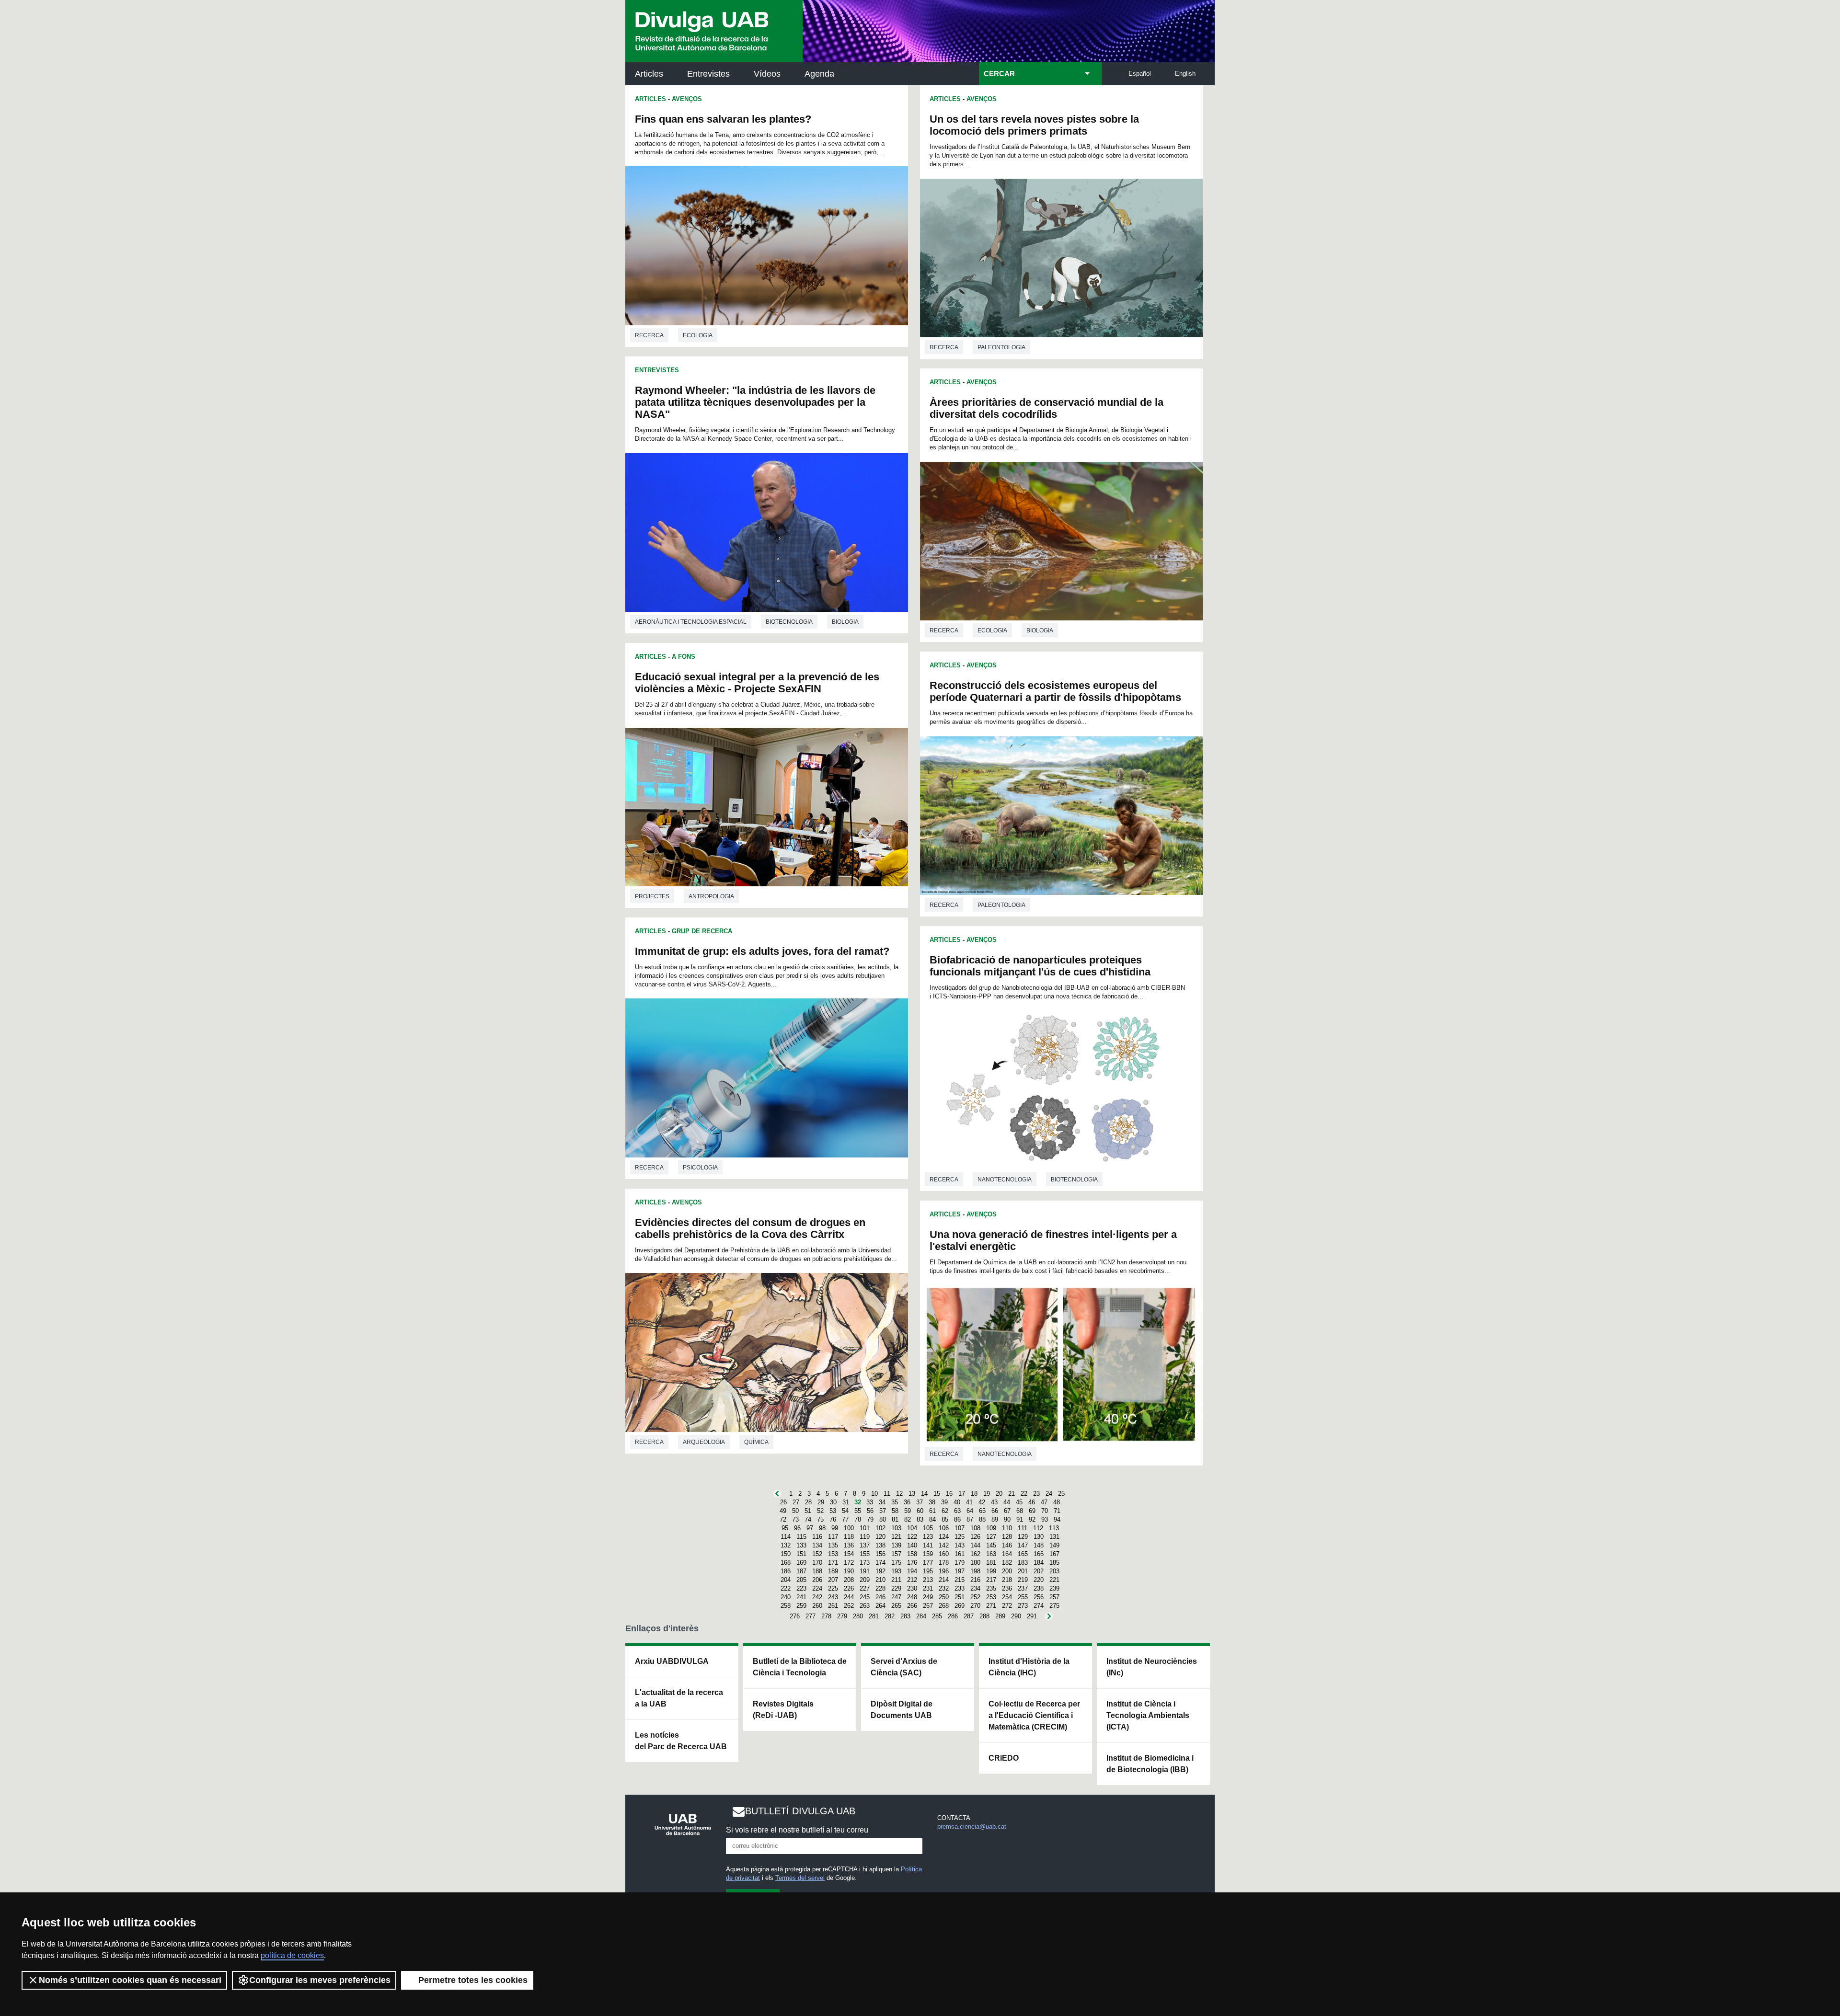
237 (1023, 1588)
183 (1023, 1563)
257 (1054, 1597)
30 (833, 1502)
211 (896, 1580)
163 (991, 1554)
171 (833, 1563)
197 (960, 1571)
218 (1007, 1580)
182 (1007, 1563)
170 (817, 1563)
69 (1032, 1511)
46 (1032, 1502)
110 (1007, 1528)
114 (786, 1537)
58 (895, 1511)
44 (1007, 1502)
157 (896, 1554)
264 (880, 1606)
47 (1044, 1502)
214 (944, 1580)
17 (962, 1494)
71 (1057, 1511)
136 (849, 1545)
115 (801, 1537)
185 (1054, 1563)
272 (1007, 1606)
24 (1049, 1494)
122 (912, 1537)
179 (960, 1563)
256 (1039, 1597)
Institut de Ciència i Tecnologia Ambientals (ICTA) (1148, 1715)
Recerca (649, 335)
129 (1023, 1537)
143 (960, 1545)
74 (808, 1519)
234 (975, 1588)
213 (928, 1580)
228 (880, 1588)
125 (960, 1537)
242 (817, 1597)
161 (960, 1554)
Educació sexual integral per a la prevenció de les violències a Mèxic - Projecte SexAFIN (757, 683)
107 (960, 1528)
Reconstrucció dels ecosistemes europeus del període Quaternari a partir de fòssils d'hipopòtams (1055, 691)
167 (1054, 1554)
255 (1023, 1597)
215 (960, 1580)
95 (785, 1528)
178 (944, 1563)
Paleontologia (1001, 347)
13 (912, 1494)
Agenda (819, 74)
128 (1007, 1537)
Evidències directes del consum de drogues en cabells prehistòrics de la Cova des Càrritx (750, 1228)
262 (849, 1606)
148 (1039, 1545)
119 (865, 1537)
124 (944, 1537)
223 (801, 1588)
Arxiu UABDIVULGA (672, 1661)
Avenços (687, 99)
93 (1045, 1519)
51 (808, 1511)
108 (975, 1528)
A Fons (684, 657)
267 (928, 1606)
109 (991, 1528)
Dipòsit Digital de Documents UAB (902, 1710)
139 (896, 1545)
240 (786, 1597)
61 (932, 1511)
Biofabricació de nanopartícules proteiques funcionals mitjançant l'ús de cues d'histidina (1040, 966)
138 (880, 1545)
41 (969, 1502)
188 (817, 1571)
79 (870, 1519)
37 (920, 1502)
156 (880, 1554)
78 (858, 1519)
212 (912, 1580)
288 (984, 1616)
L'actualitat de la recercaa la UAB (679, 1698)
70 (1045, 1511)
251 (960, 1597)
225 (833, 1588)
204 (786, 1580)
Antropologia (711, 896)
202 (1039, 1571)
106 (944, 1528)
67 (1007, 1511)
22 (1024, 1494)
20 (999, 1494)
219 (1023, 1580)
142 (944, 1545)
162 (975, 1554)
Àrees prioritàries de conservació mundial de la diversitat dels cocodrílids (1046, 408)
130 (1039, 1537)
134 (817, 1545)
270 (975, 1606)
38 (932, 1502)
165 (1023, 1554)
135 (833, 1545)
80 (883, 1519)
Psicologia (700, 1168)
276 (795, 1616)
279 (842, 1616)
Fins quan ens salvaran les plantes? (723, 119)
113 (1054, 1528)
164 (1007, 1554)
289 (1000, 1616)
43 (994, 1502)
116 (817, 1537)
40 (957, 1502)
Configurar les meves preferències (320, 1980)
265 (896, 1606)
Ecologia (698, 335)
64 (970, 1511)
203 (1054, 1571)
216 (975, 1580)
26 (783, 1502)
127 (991, 1537)
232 (944, 1588)
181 (991, 1563)
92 (1032, 1519)
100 (849, 1528)
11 (887, 1494)
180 (975, 1563)
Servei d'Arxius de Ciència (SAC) (904, 1667)
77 (845, 1519)
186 (786, 1571)
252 (975, 1597)
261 (833, 1606)
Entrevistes (708, 74)
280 (858, 1616)
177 (928, 1563)
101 (865, 1528)
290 (1016, 1616)
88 (982, 1519)
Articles (649, 74)
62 (945, 1511)
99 (835, 1528)
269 (960, 1606)
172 (849, 1563)
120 (880, 1537)
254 (1007, 1597)
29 (821, 1502)
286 (953, 1616)
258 (786, 1606)
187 (801, 1571)
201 (1023, 1571)
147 (1023, 1545)
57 (883, 1511)
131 (1054, 1537)
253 (991, 1597)
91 (1020, 1519)
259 (801, 1606)
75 (820, 1519)
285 (937, 1616)
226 (849, 1588)
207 (833, 1580)
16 (949, 1494)
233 (960, 1588)
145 (991, 1545)
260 (817, 1606)
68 (1020, 1511)
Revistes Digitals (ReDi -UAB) (783, 1710)
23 (1036, 1494)
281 (874, 1616)
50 (795, 1511)
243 (833, 1597)
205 (801, 1580)
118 (849, 1537)
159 (928, 1554)
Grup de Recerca (702, 931)
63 (957, 1511)
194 (912, 1571)
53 (833, 1511)
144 (975, 1545)
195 (928, 1571)
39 (944, 1502)
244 (849, 1597)
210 (880, 1580)
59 (908, 1511)
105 (928, 1528)
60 (920, 1511)
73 (795, 1519)
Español (1140, 74)
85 (945, 1519)
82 (908, 1519)
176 (912, 1563)
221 (1054, 1580)
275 (1054, 1606)
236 (1007, 1588)
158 (912, 1554)
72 (783, 1519)
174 (880, 1563)
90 (1007, 1519)
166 (1039, 1554)
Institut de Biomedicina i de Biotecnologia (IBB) (1150, 1764)
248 (912, 1597)
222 (786, 1588)
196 (944, 1571)
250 (944, 1597)
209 (865, 1580)
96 (797, 1528)
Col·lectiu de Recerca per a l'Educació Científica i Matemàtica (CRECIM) (1034, 1715)
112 (1038, 1528)
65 (982, 1511)
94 (1057, 1519)
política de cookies (292, 1955)
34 (882, 1502)
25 (1061, 1494)
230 (912, 1588)
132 (786, 1545)
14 (924, 1494)
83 (920, 1519)
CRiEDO (1004, 1758)
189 (833, 1571)
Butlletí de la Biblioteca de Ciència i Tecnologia (800, 1667)
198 (975, 1571)
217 (991, 1580)
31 (846, 1502)
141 (928, 1545)
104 (912, 1528)
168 (786, 1563)
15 (937, 1494)
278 (826, 1616)
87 (970, 1519)
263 (865, 1606)
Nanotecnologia (1005, 1180)
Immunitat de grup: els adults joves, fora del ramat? (762, 951)
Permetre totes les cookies (473, 1980)
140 (912, 1545)
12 (899, 1494)
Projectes (652, 896)
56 (870, 1511)
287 (969, 1616)
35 (895, 1502)
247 (896, 1597)
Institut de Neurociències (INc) (1152, 1667)
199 (991, 1571)
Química (756, 1442)
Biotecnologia (789, 622)
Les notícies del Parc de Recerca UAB (681, 1741)
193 (896, 1571)
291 (1032, 1616)
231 (928, 1588)
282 (890, 1616)
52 (820, 1511)
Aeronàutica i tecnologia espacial (691, 622)
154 (849, 1554)
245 (865, 1597)
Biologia (845, 622)
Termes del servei (800, 1878)
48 (1057, 1502)
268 (944, 1606)
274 (1039, 1606)
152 (817, 1554)
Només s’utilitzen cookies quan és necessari (130, 1980)
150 (786, 1554)
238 (1039, 1588)
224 (817, 1588)
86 (957, 1519)
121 (896, 1537)
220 (1039, 1580)
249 (928, 1597)
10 (874, 1494)
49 (783, 1511)
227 (865, 1588)
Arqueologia (704, 1442)
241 (801, 1597)
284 (921, 1616)
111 (1023, 1528)
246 (880, 1597)
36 (907, 1502)
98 (822, 1528)
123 (928, 1537)
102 (880, 1528)
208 (849, 1580)
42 (982, 1502)
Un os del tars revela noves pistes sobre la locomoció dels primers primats (1034, 125)
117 (833, 1537)
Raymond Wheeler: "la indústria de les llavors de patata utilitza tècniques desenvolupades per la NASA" (755, 402)
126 (975, 1537)
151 (801, 1554)
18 (974, 1494)
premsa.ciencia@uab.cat (972, 1827)
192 (880, 1571)
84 (932, 1519)
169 (801, 1563)
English (1185, 74)
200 (1007, 1571)
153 (833, 1554)
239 (1054, 1588)
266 (912, 1606)
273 (1023, 1606)
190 (849, 1571)
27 (796, 1502)
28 (808, 1502)
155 (865, 1554)
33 (870, 1502)
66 (995, 1511)
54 (845, 1511)
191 (865, 1571)
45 (1019, 1502)
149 (1054, 1545)
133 (801, 1545)
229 (896, 1588)
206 (817, 1580)
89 (995, 1519)
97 (810, 1528)
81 (895, 1519)
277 (811, 1616)
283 (905, 1616)
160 (944, 1554)
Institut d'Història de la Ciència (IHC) (1029, 1667)
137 (865, 1545)
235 (991, 1588)
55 (858, 1511)
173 (865, 1563)
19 (987, 1494)
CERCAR (999, 74)
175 (896, 1563)
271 (991, 1606)
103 (896, 1528)
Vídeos (767, 74)
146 (1007, 1545)
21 (1012, 1494)
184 (1039, 1563)
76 (833, 1519)
